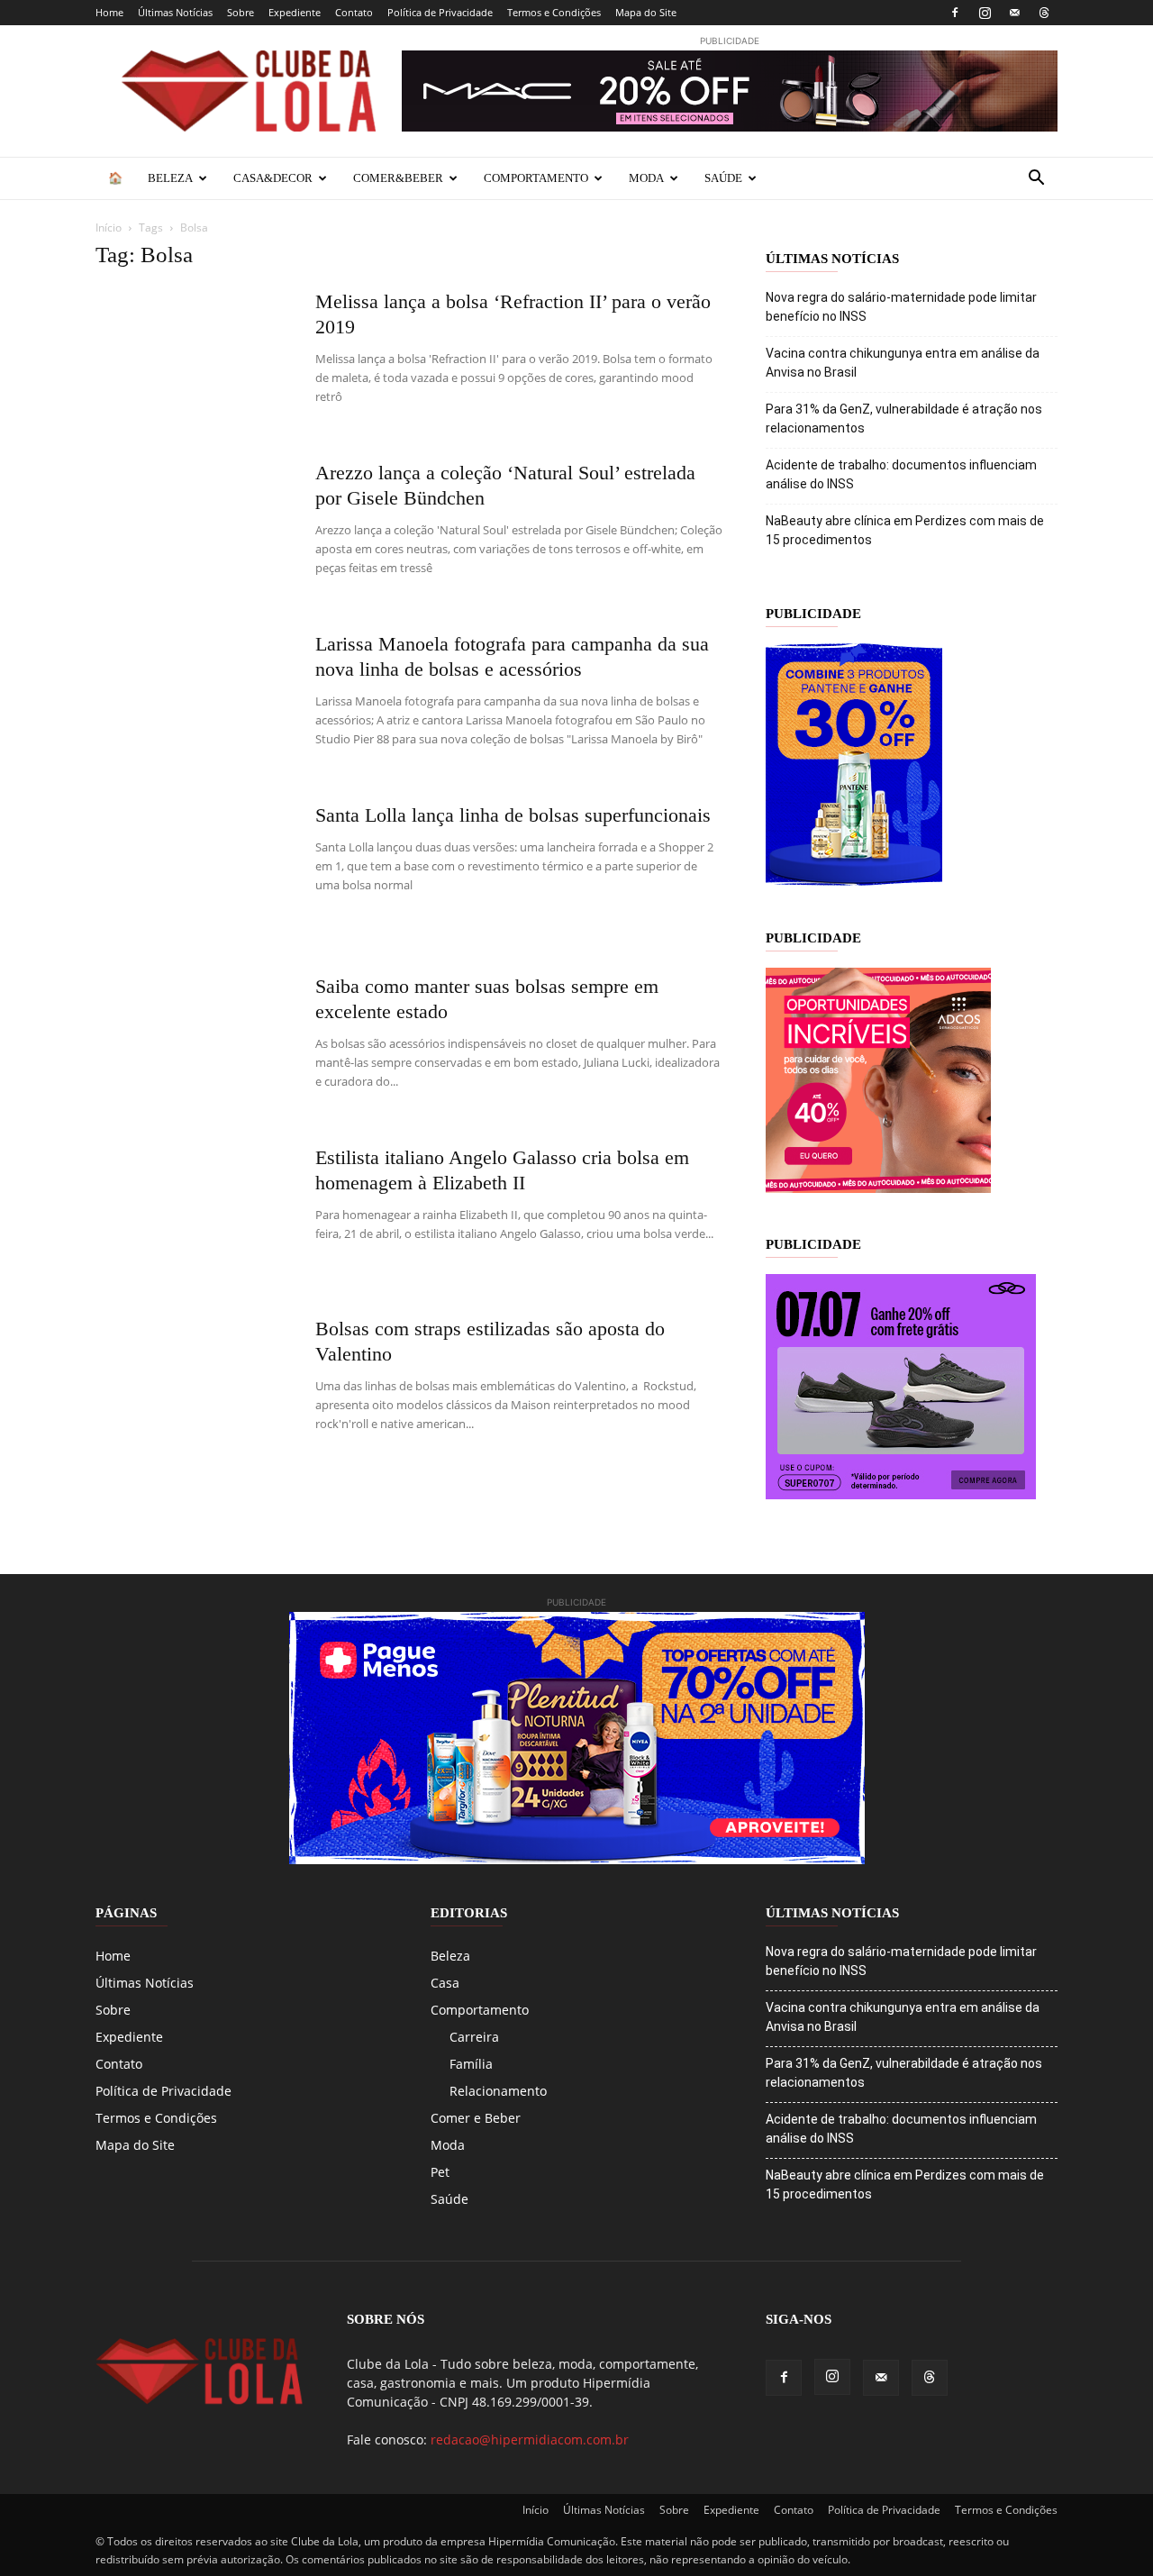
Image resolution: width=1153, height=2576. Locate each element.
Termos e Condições (554, 12)
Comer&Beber (398, 178)
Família (471, 2064)
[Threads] (1044, 13)
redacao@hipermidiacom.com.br (530, 2439)
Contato (354, 12)
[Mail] (1014, 13)
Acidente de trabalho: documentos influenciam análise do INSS (901, 474)
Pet (440, 2172)
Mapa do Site (646, 12)
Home (109, 12)
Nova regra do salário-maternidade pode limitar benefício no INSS (901, 307)
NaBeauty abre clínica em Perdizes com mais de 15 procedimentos (905, 530)
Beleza (170, 178)
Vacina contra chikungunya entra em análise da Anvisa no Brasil (903, 363)
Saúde (723, 178)
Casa (445, 1983)
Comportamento (536, 178)
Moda (646, 178)
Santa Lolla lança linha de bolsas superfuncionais (513, 815)
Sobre (241, 12)
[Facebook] (955, 13)
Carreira (474, 2037)
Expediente (295, 12)
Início (109, 228)
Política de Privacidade (440, 12)
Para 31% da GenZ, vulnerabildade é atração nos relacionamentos (904, 419)
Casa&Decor (273, 178)
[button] (1036, 180)
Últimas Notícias (175, 12)
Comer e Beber (476, 2118)
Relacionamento (498, 2091)
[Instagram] (985, 13)
